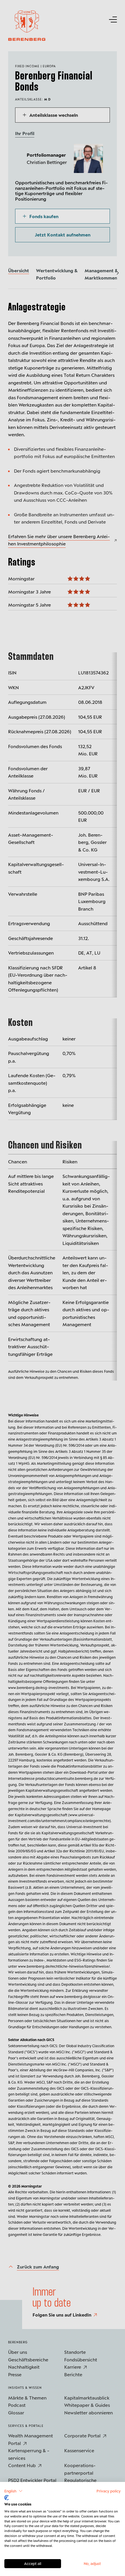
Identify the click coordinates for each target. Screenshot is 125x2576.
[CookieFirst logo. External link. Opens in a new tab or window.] (7, 2498)
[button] (14, 2491)
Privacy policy (109, 2491)
